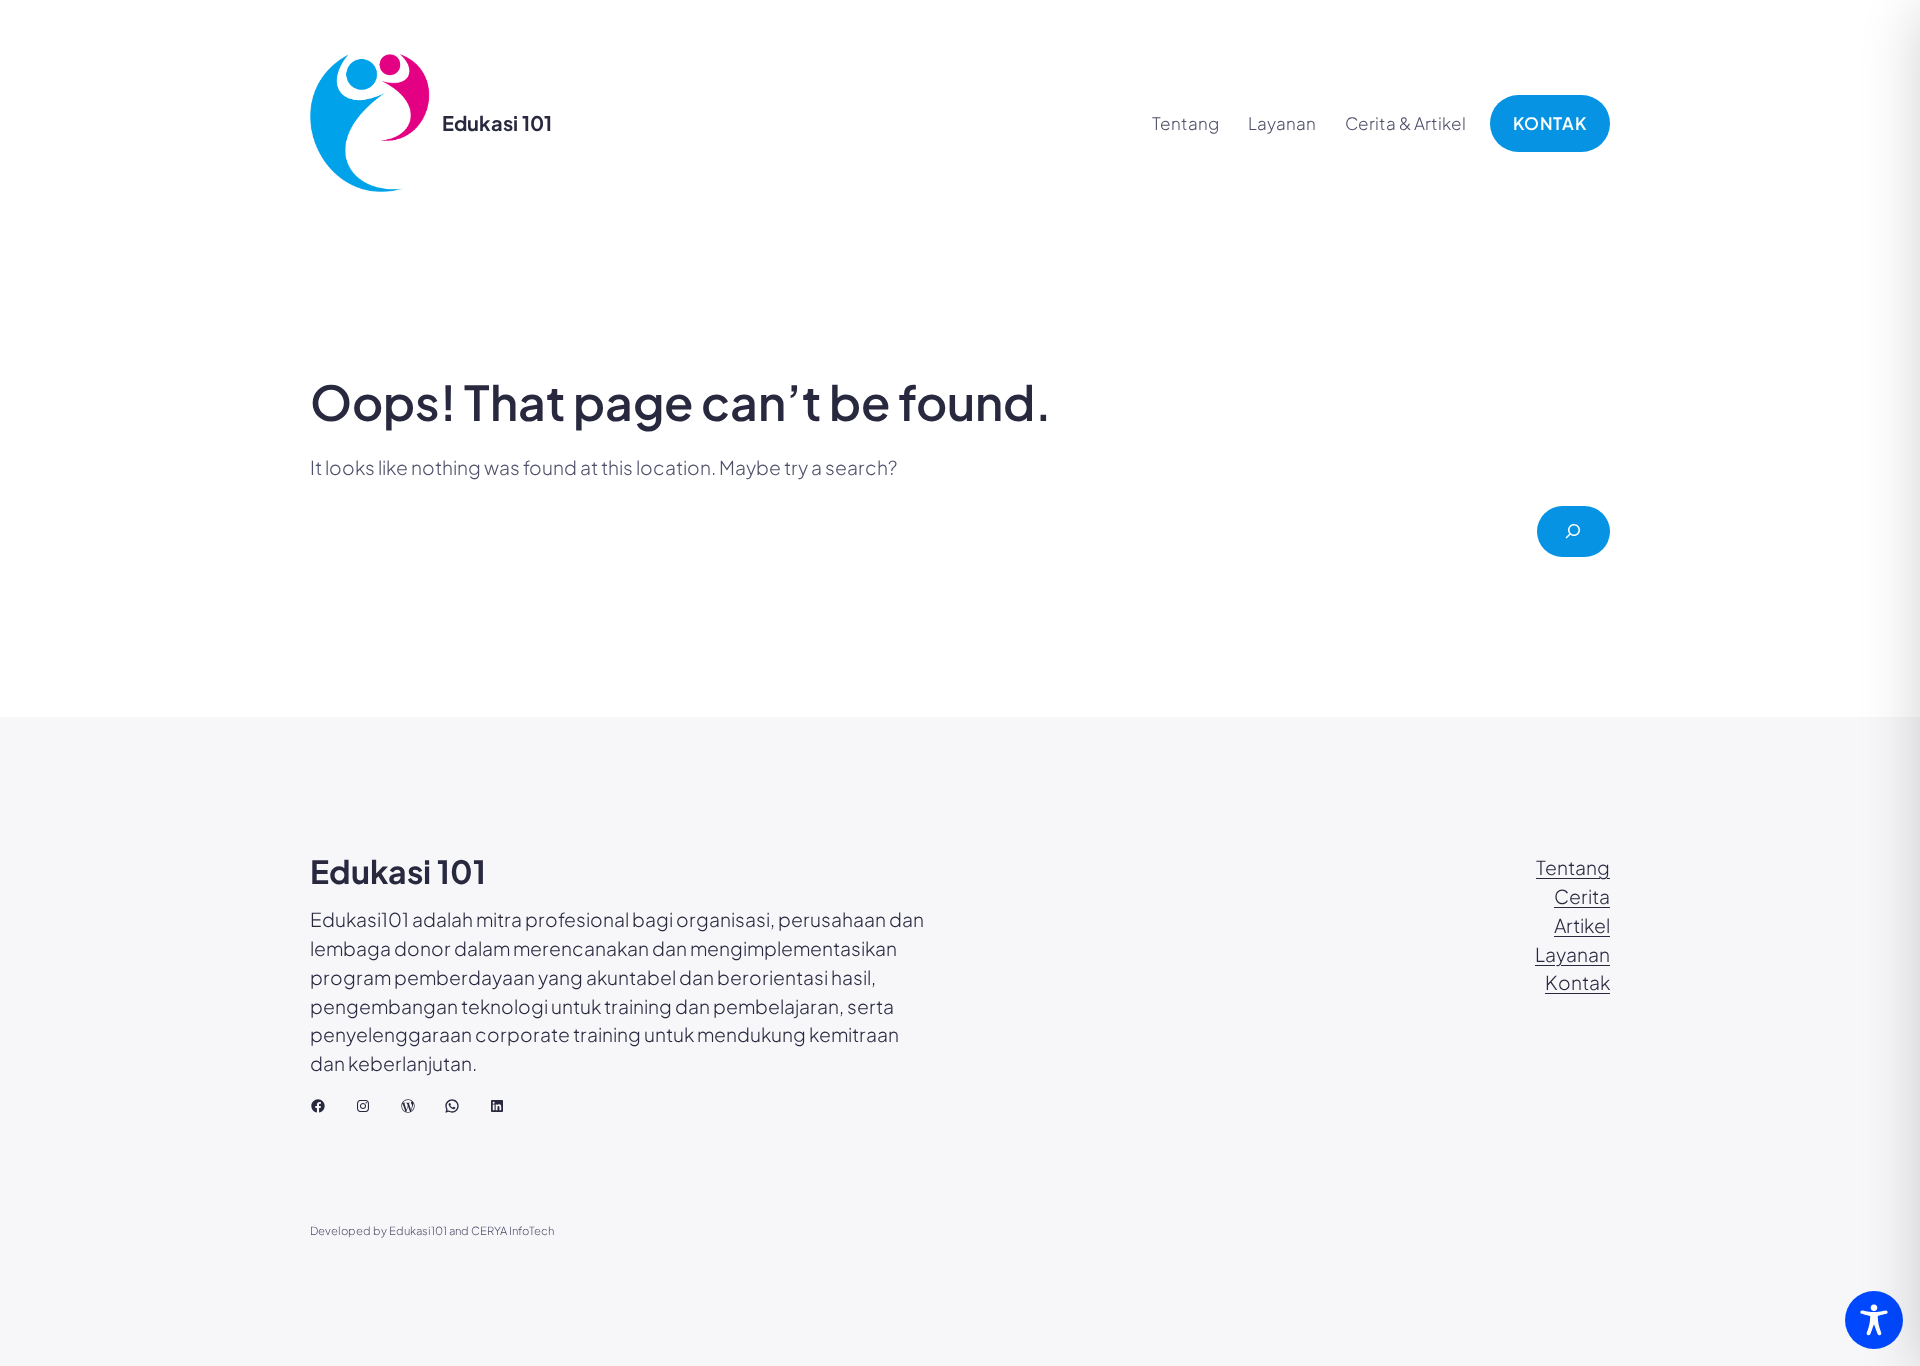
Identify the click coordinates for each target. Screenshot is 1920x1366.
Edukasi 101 (497, 122)
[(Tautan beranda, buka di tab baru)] (370, 123)
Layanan (1572, 954)
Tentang (1573, 867)
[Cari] (1573, 531)
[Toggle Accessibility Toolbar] (1874, 1320)
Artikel (1582, 925)
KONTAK (1550, 123)
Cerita (1582, 896)
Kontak (1577, 982)
